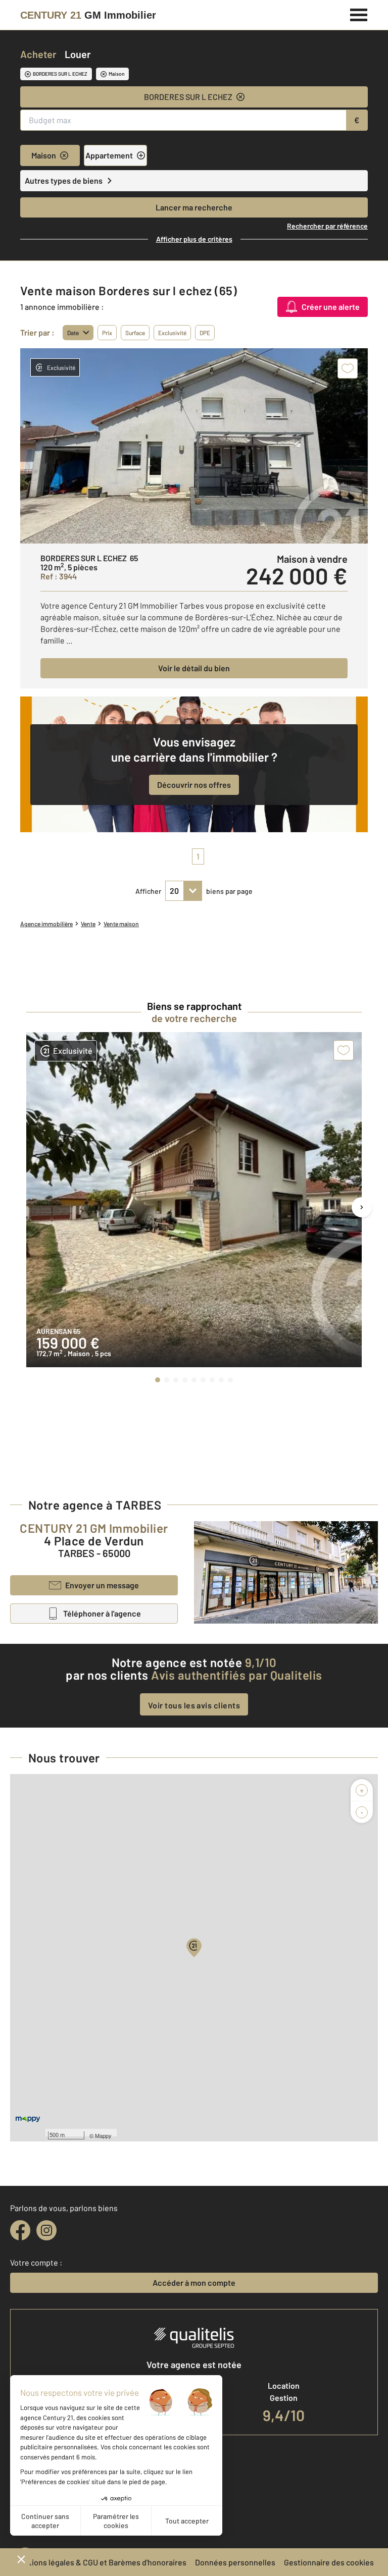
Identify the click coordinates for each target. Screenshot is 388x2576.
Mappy (103, 2135)
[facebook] (20, 2230)
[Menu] (359, 14)
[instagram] (46, 2230)
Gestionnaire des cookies (329, 2562)
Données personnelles (235, 2562)
